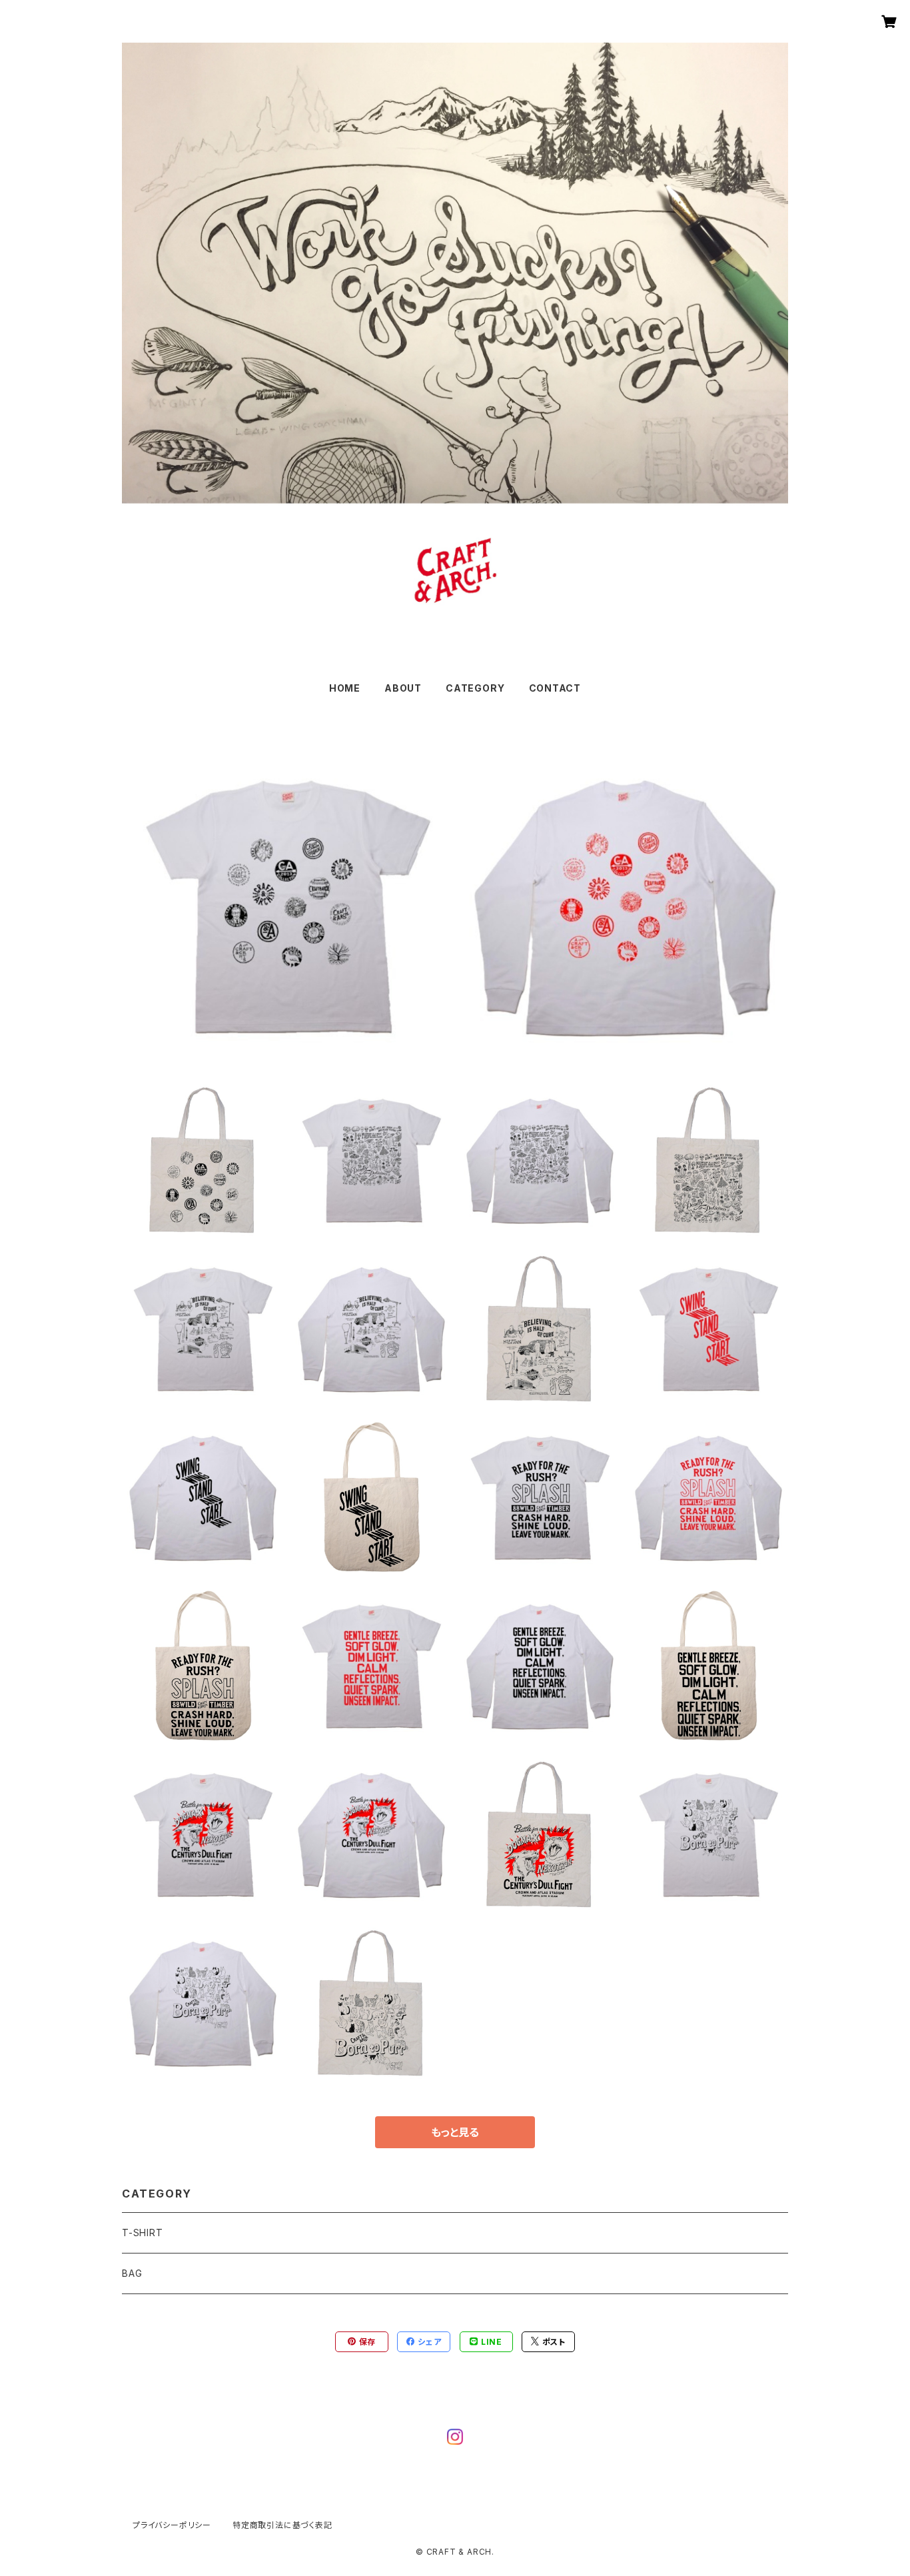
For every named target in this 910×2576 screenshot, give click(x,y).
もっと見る (455, 2132)
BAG (132, 2273)
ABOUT (403, 688)
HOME (345, 688)
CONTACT (555, 688)
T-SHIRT (143, 2233)
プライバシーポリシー (172, 2525)
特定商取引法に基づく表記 (282, 2525)
